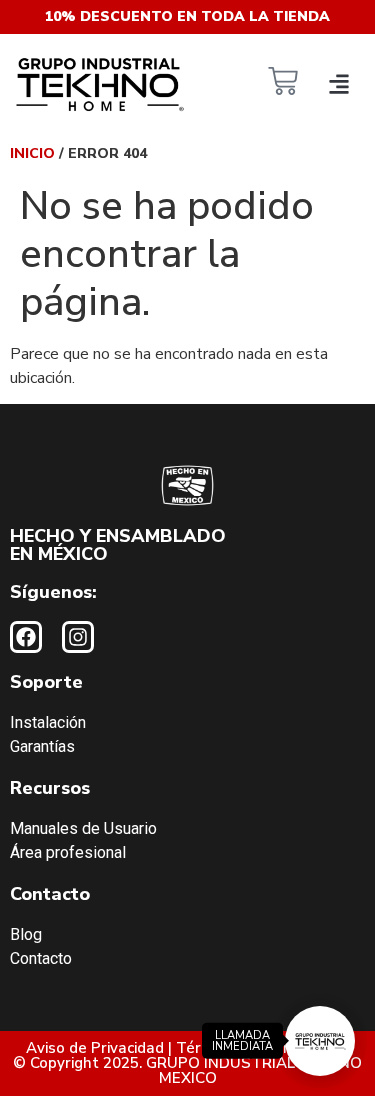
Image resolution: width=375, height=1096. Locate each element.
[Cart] (283, 83)
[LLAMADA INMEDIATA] (320, 1041)
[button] (338, 83)
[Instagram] (78, 637)
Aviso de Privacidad (95, 1048)
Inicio (32, 153)
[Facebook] (26, 637)
